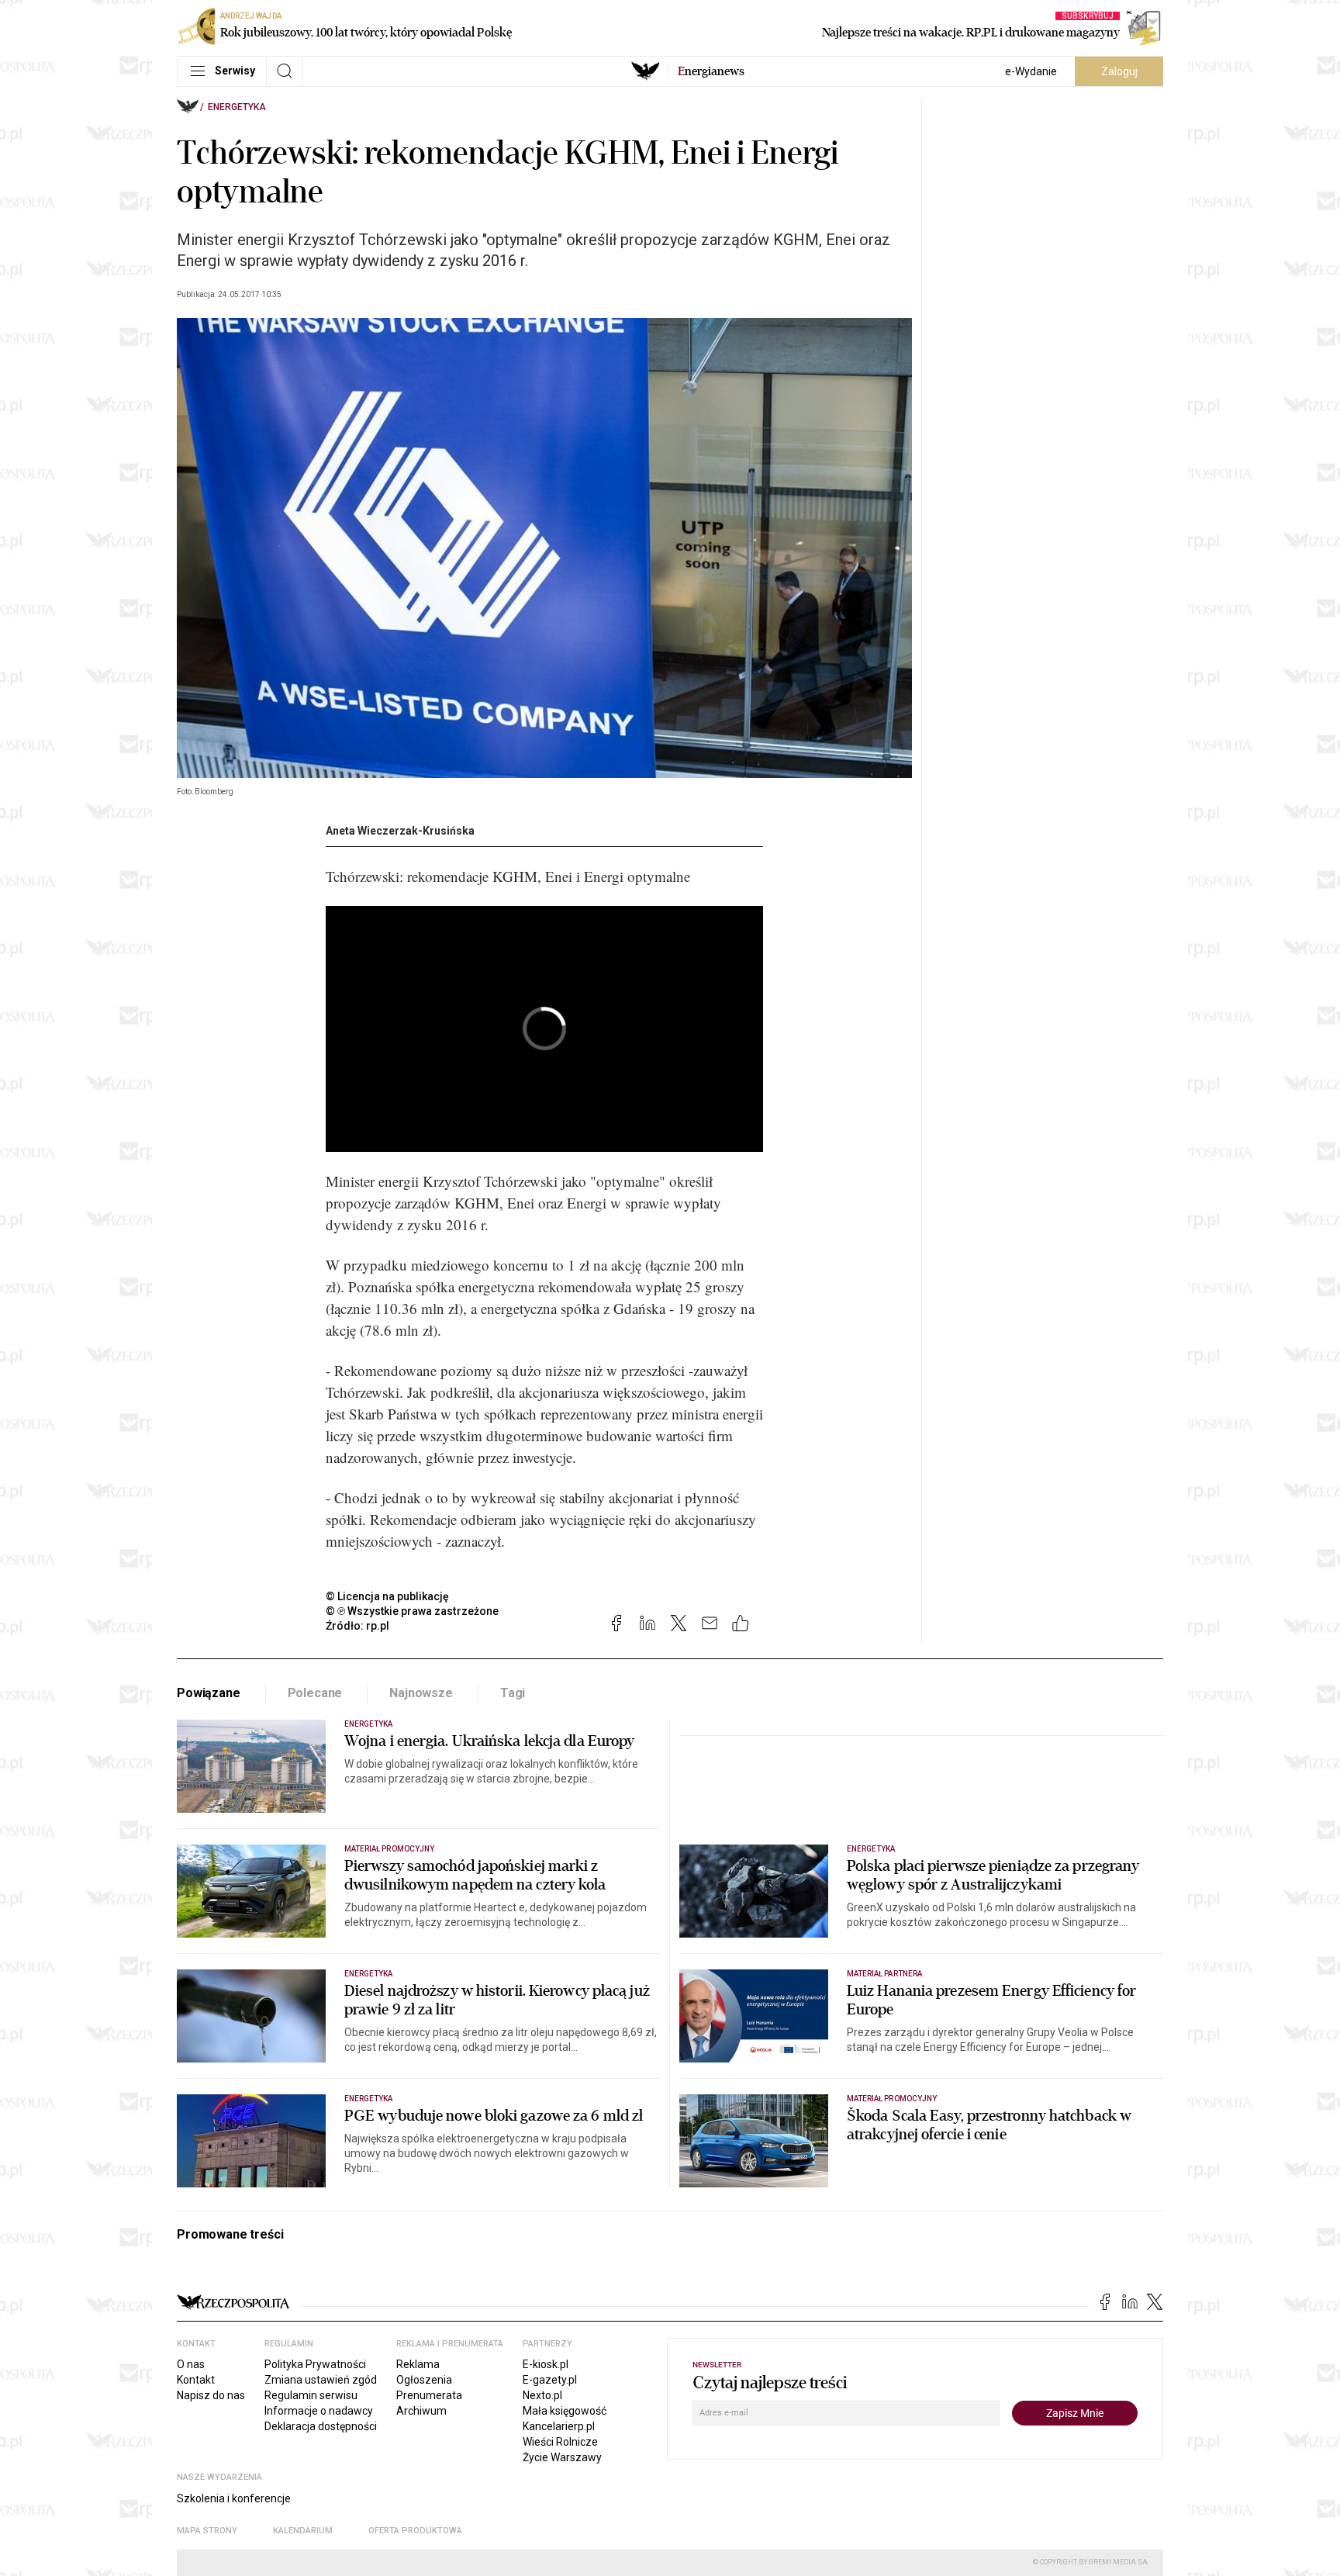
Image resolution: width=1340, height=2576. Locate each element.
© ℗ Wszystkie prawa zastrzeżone (412, 1611)
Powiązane (209, 1693)
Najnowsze (421, 1693)
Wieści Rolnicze (560, 2442)
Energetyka (237, 107)
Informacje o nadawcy (319, 2411)
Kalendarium (303, 2531)
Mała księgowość (565, 2411)
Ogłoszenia (424, 2380)
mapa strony (207, 2531)
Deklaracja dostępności (321, 2426)
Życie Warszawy (562, 2457)
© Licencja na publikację (388, 1596)
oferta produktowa (415, 2531)
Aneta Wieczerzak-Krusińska (400, 831)
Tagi (513, 1693)
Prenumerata (429, 2395)
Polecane (315, 1693)
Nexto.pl (542, 2395)
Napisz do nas (211, 2395)
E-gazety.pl (550, 2380)
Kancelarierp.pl (559, 2426)
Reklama (418, 2364)
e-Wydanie (1031, 71)
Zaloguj (1119, 71)
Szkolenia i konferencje (234, 2498)
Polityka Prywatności (315, 2364)
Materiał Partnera (884, 1974)
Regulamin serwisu (311, 2395)
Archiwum (421, 2411)
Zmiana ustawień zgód (321, 2380)
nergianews (711, 71)
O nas (191, 2364)
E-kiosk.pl (546, 2364)
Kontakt (196, 2380)
